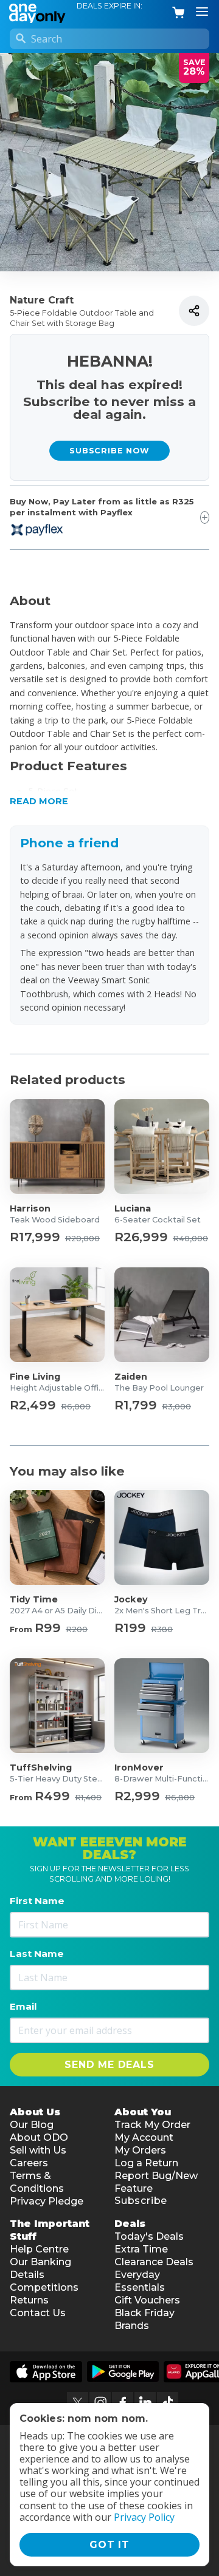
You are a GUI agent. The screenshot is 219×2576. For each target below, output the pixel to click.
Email (23, 2006)
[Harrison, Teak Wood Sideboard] (57, 1147)
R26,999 (141, 1237)
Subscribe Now (109, 451)
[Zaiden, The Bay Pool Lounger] (162, 1315)
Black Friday (144, 2313)
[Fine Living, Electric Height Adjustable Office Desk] (57, 1315)
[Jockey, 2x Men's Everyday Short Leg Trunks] (162, 1537)
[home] (40, 12)
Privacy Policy (144, 2517)
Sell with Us (38, 2150)
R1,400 (88, 1798)
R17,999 (35, 1237)
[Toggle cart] (179, 13)
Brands (132, 2326)
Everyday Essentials (140, 2281)
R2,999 (137, 1796)
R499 (52, 1796)
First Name (37, 1901)
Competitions (44, 2287)
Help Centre (39, 2249)
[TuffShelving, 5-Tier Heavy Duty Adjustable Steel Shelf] (57, 1706)
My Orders (140, 2150)
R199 (130, 1628)
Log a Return (146, 2163)
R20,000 (82, 1239)
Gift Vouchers (147, 2300)
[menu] (202, 12)
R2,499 (33, 1405)
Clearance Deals (154, 2262)
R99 (48, 1628)
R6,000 (76, 1407)
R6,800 (180, 1798)
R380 (162, 1630)
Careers (29, 2163)
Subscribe (141, 2201)
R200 (77, 1630)
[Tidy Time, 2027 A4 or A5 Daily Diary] (57, 1537)
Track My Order (152, 2125)
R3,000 (176, 1407)
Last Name (37, 1954)
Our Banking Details (40, 2268)
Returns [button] (29, 2300)
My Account (144, 2137)
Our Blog (32, 2125)
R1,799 (136, 1405)
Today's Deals (149, 2236)
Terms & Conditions (37, 2182)
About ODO (39, 2137)
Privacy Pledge (47, 2201)
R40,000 (190, 1239)
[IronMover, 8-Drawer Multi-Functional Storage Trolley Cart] (162, 1706)
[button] (109, 788)
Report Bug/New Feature (156, 2182)
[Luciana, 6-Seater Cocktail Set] (162, 1147)
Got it (109, 2545)
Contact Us (38, 2313)
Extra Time (141, 2249)
